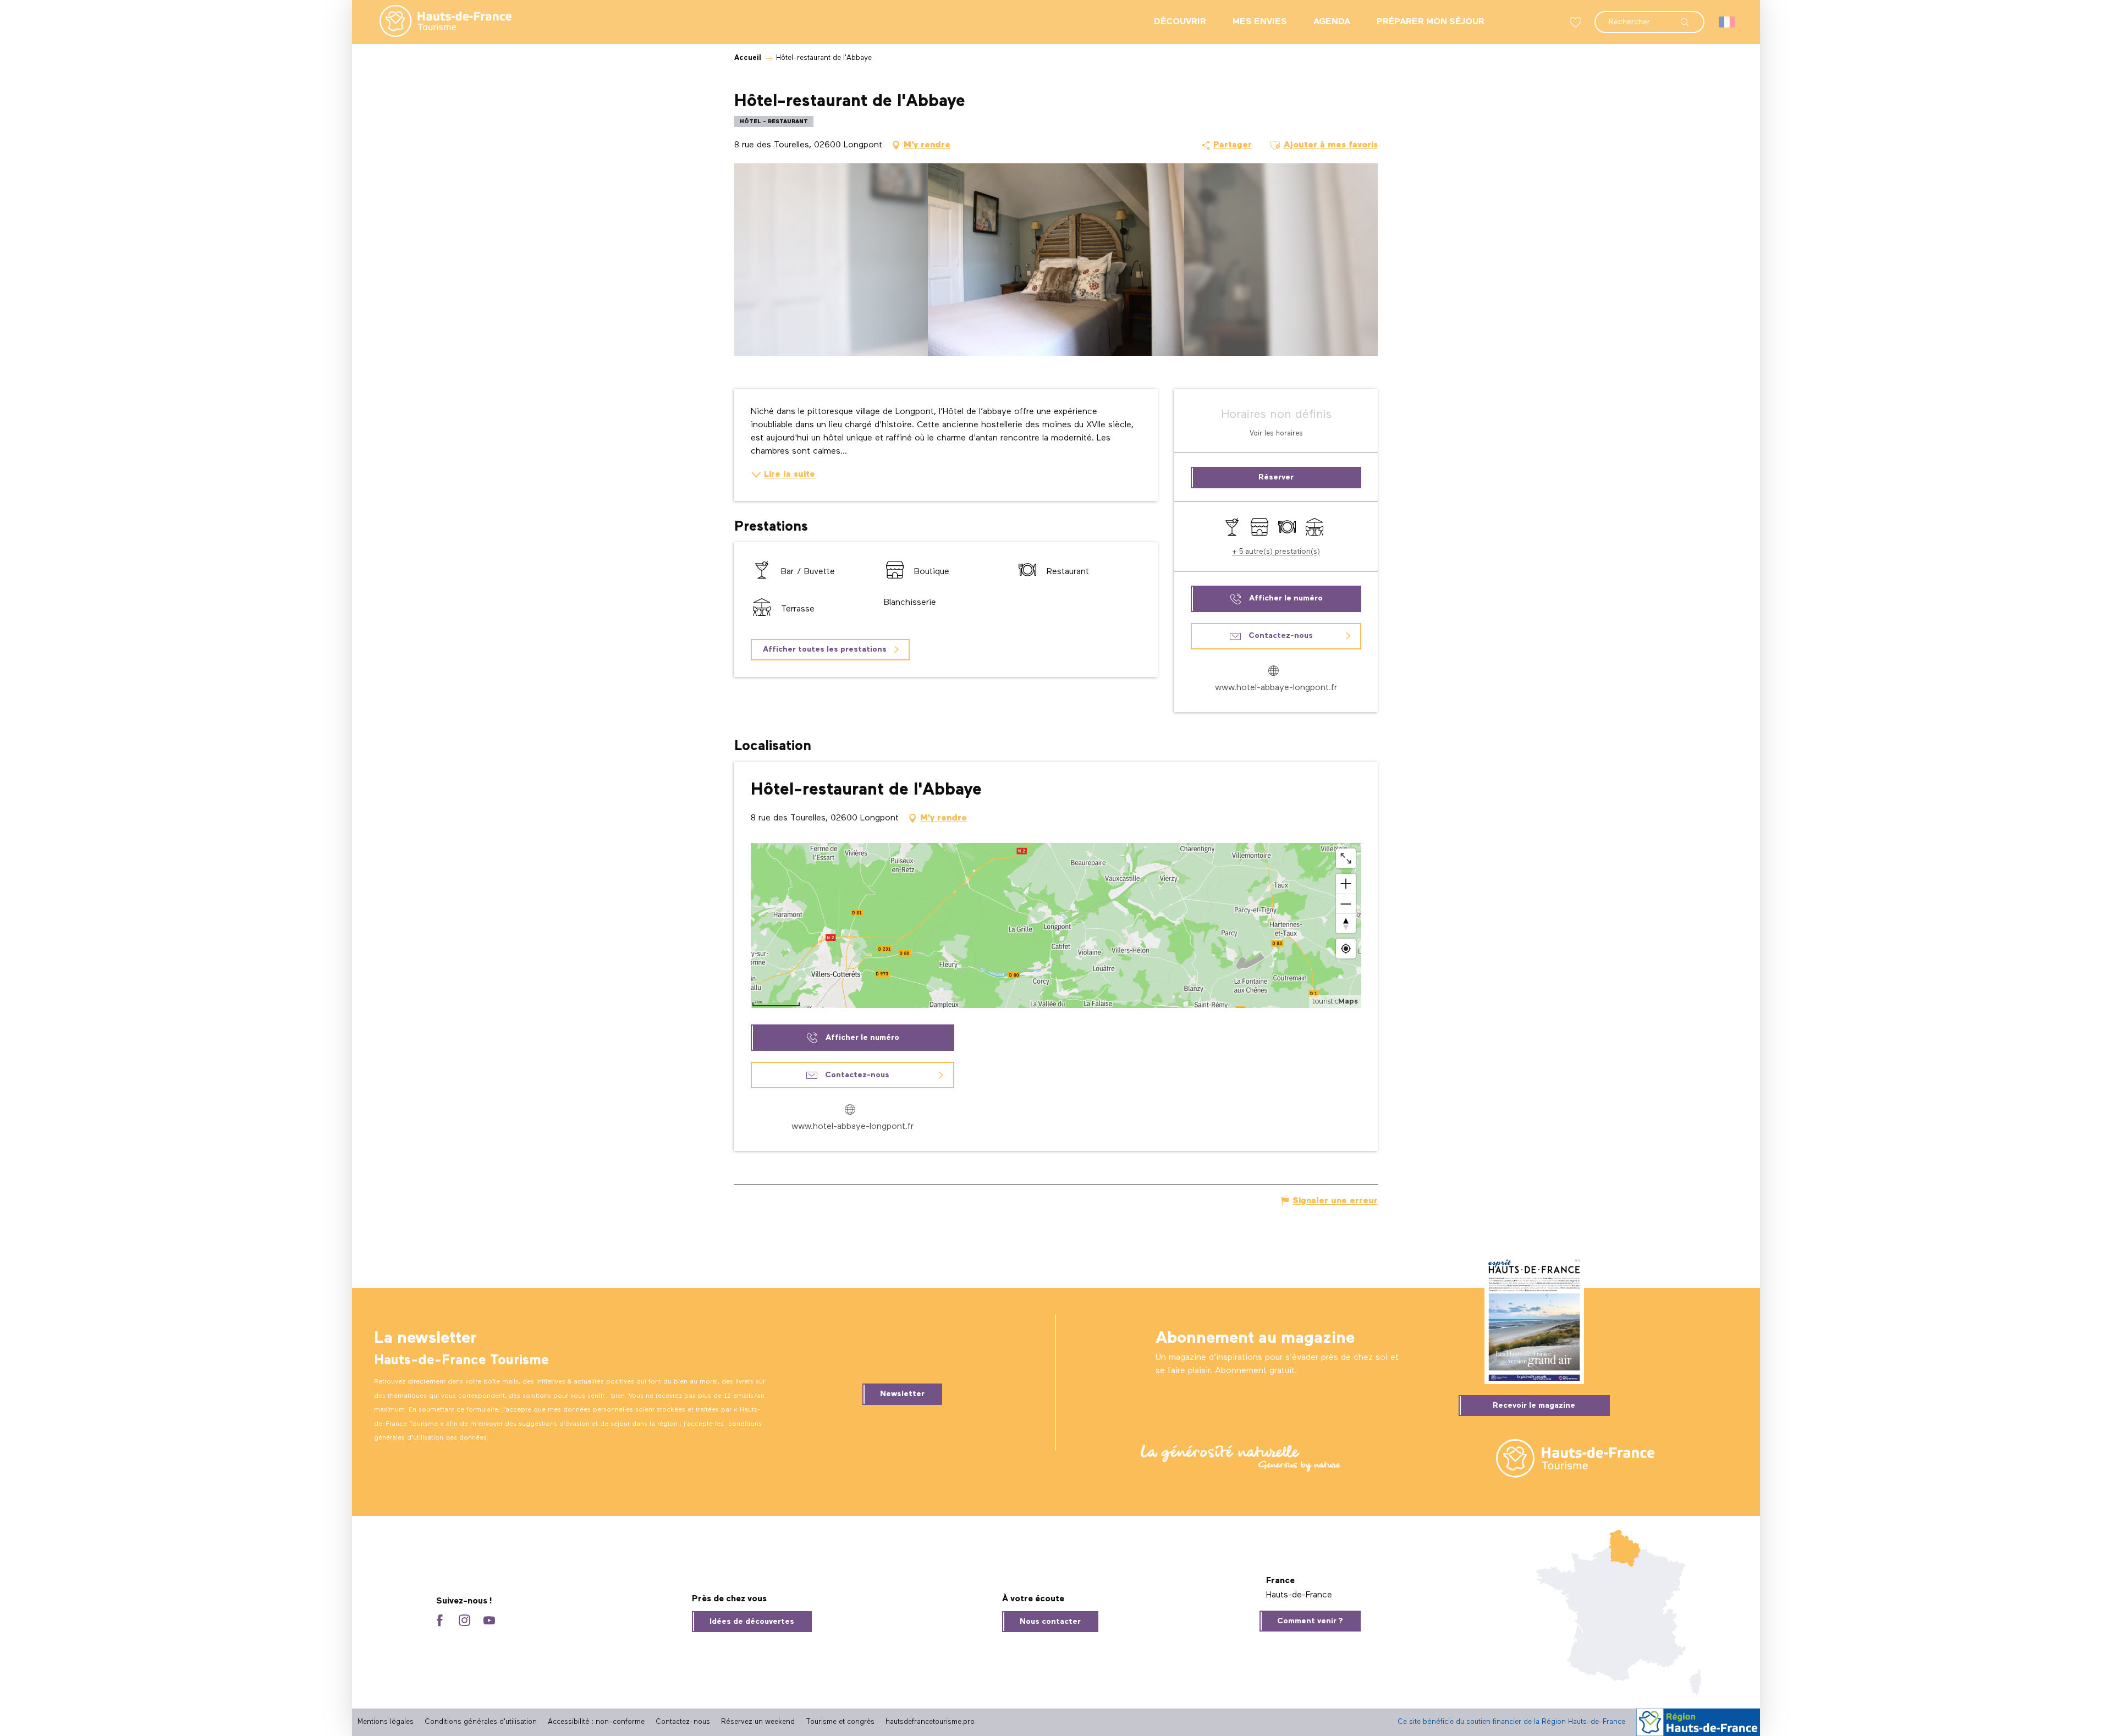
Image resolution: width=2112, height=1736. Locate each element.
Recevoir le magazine (1534, 1406)
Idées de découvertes (752, 1622)
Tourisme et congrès (840, 1722)
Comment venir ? (1310, 1621)
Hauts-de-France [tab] (1299, 1595)
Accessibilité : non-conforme (596, 1722)
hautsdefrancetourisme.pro (930, 1722)
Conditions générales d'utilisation (481, 1722)
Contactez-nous (683, 1722)
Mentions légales (386, 1722)
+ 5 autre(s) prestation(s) (1276, 552)
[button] (1649, 16)
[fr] (1728, 22)
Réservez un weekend (758, 1722)
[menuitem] (437, 22)
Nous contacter (1050, 1622)
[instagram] (464, 1621)
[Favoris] (1577, 22)
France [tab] (1280, 1581)
